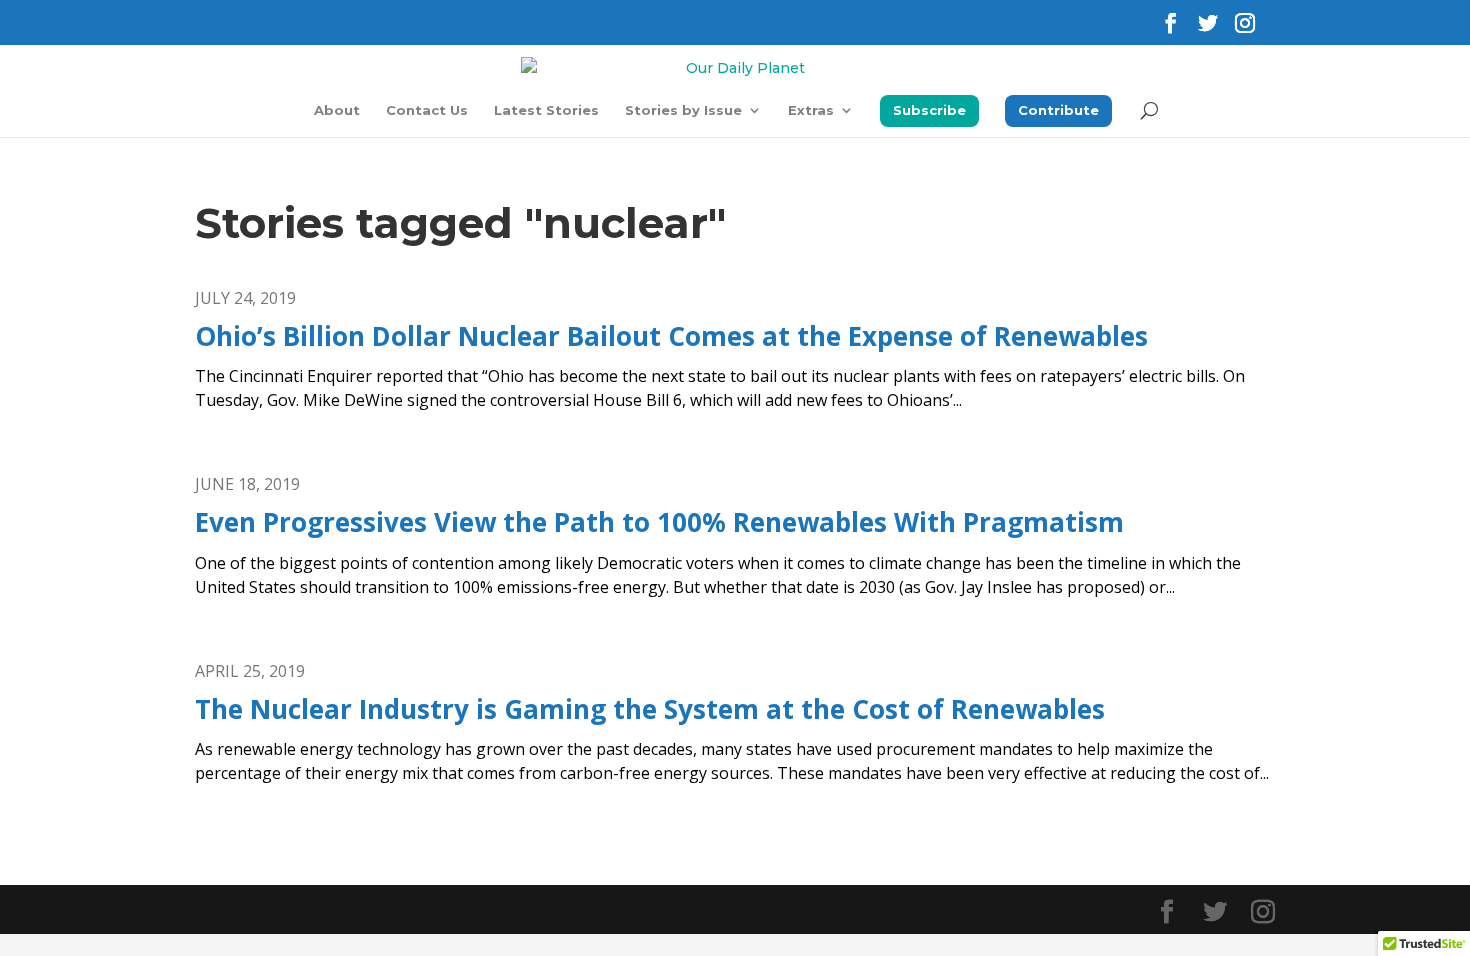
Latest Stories (546, 110)
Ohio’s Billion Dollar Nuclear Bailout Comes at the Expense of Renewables (671, 336)
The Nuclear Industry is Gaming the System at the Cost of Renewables (650, 709)
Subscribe (929, 110)
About (337, 110)
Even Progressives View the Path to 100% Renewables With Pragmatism (659, 522)
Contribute (1058, 110)
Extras (811, 110)
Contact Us (427, 110)
